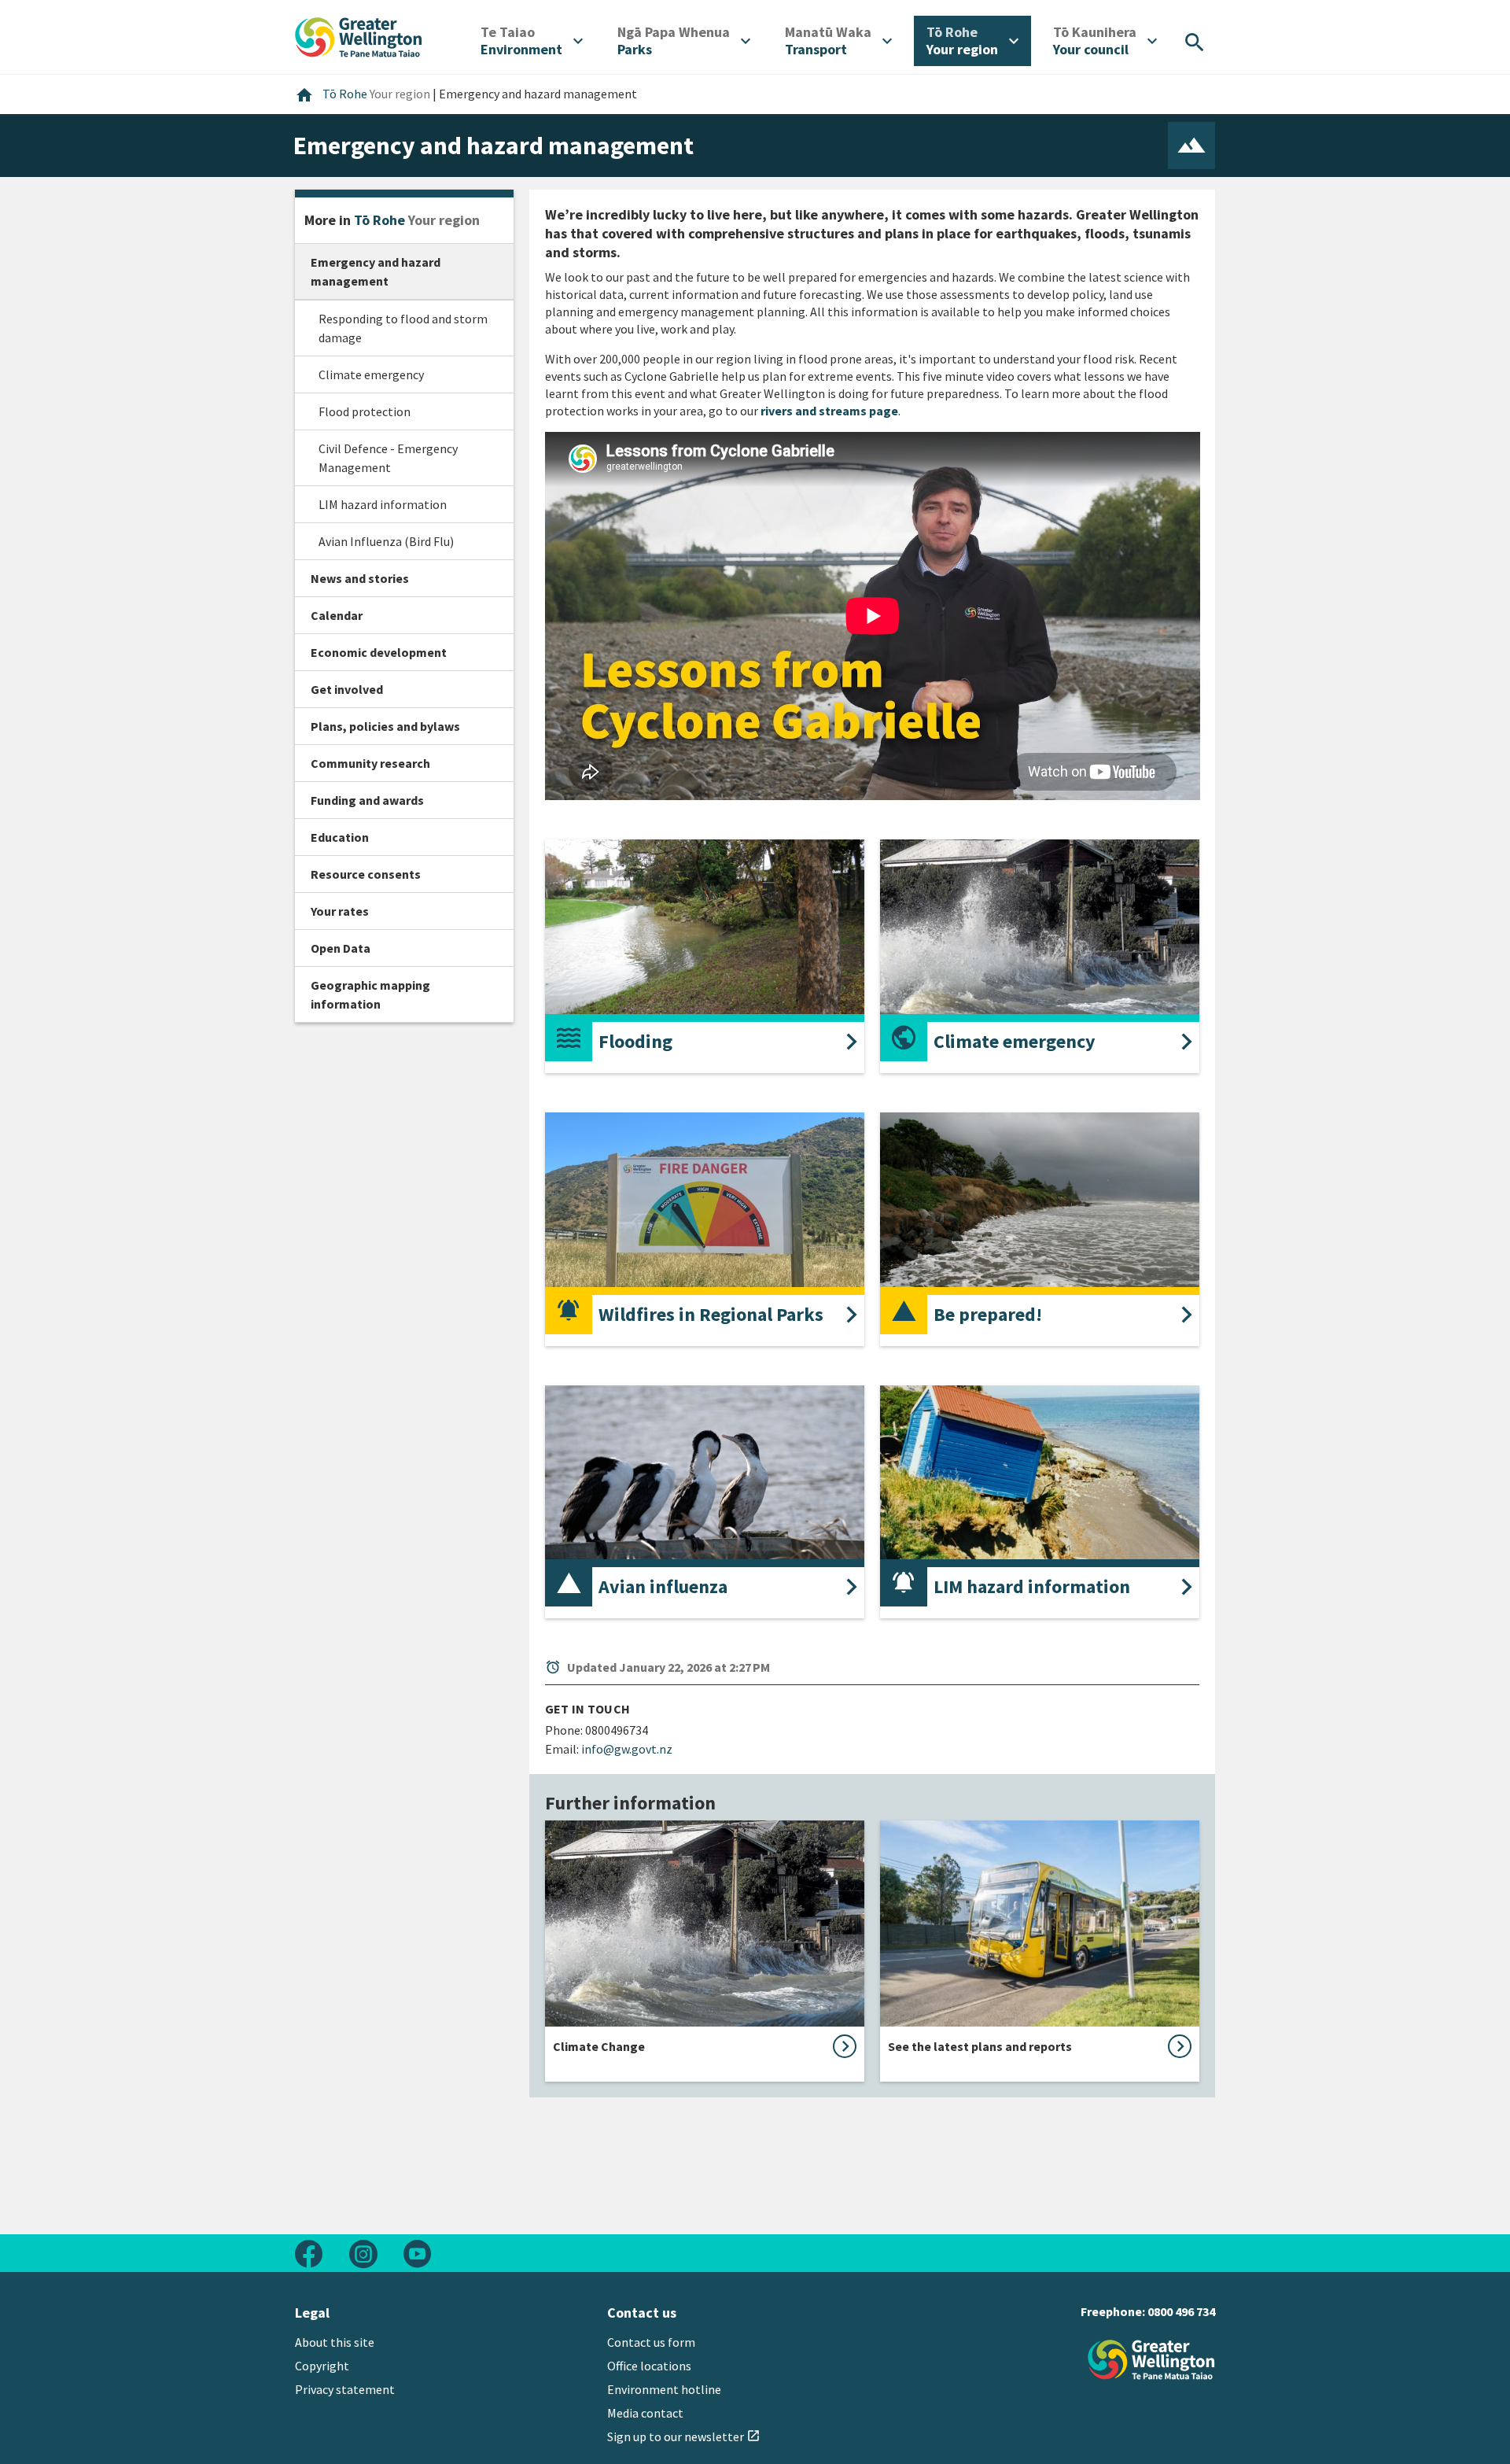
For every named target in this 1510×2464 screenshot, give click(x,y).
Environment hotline (664, 2389)
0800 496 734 (1181, 2311)
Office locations (649, 2366)
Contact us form (651, 2342)
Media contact (645, 2413)
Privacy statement (345, 2389)
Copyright (322, 2366)
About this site (335, 2342)
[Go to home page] (359, 35)
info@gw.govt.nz (627, 1749)
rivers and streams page (829, 411)
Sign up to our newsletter (684, 2436)
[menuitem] (532, 41)
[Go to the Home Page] (1151, 2360)
